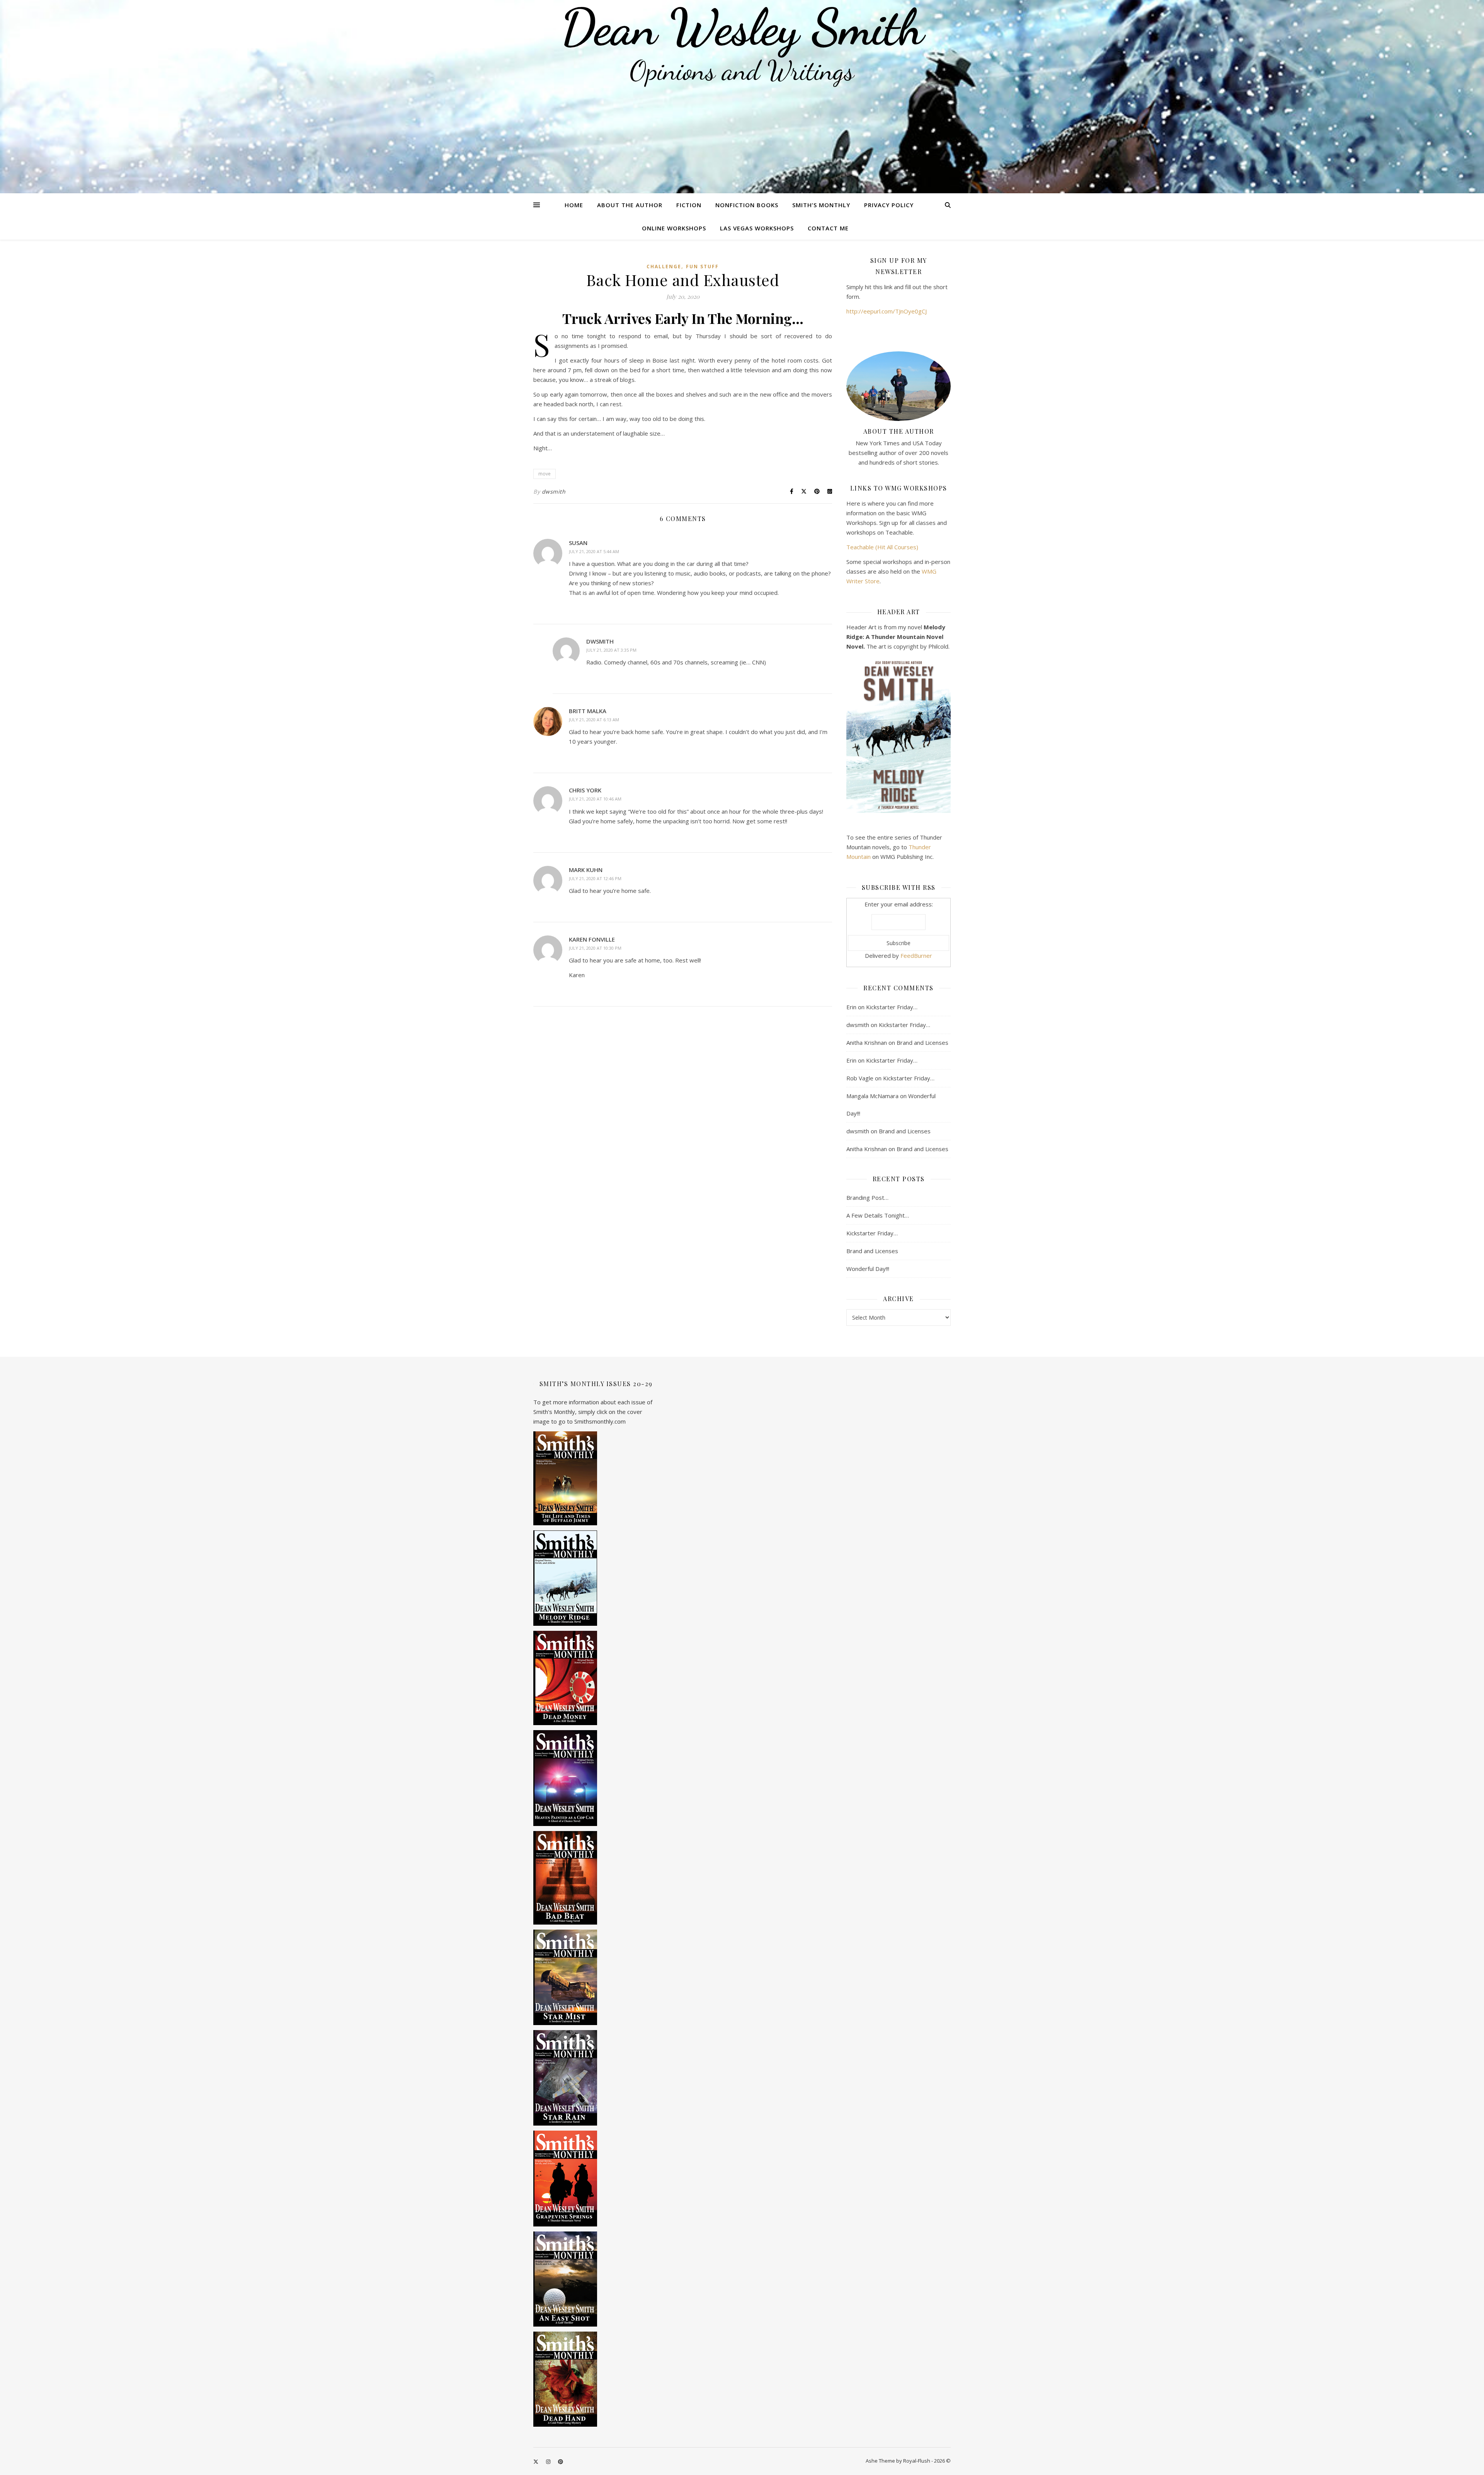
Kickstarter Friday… (892, 1007)
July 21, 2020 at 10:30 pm (595, 948)
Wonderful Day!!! (868, 1269)
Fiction (689, 205)
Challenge (664, 267)
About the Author (630, 205)
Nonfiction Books (747, 205)
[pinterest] (561, 2461)
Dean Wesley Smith (742, 27)
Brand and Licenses (922, 1042)
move (545, 474)
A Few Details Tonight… (878, 1215)
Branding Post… (867, 1197)
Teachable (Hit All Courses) (882, 547)
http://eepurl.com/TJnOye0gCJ (887, 311)
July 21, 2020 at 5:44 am (594, 551)
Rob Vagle (860, 1078)
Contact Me (828, 228)
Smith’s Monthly (821, 205)
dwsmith (554, 491)
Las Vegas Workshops (757, 228)
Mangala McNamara (872, 1096)
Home (574, 205)
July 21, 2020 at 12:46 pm (595, 878)
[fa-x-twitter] (536, 2461)
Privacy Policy (889, 205)
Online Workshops (674, 228)
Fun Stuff (702, 267)
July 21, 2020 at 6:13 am (594, 720)
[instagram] (549, 2461)
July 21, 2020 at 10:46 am (595, 799)
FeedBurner (916, 956)
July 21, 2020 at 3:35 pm (611, 650)
